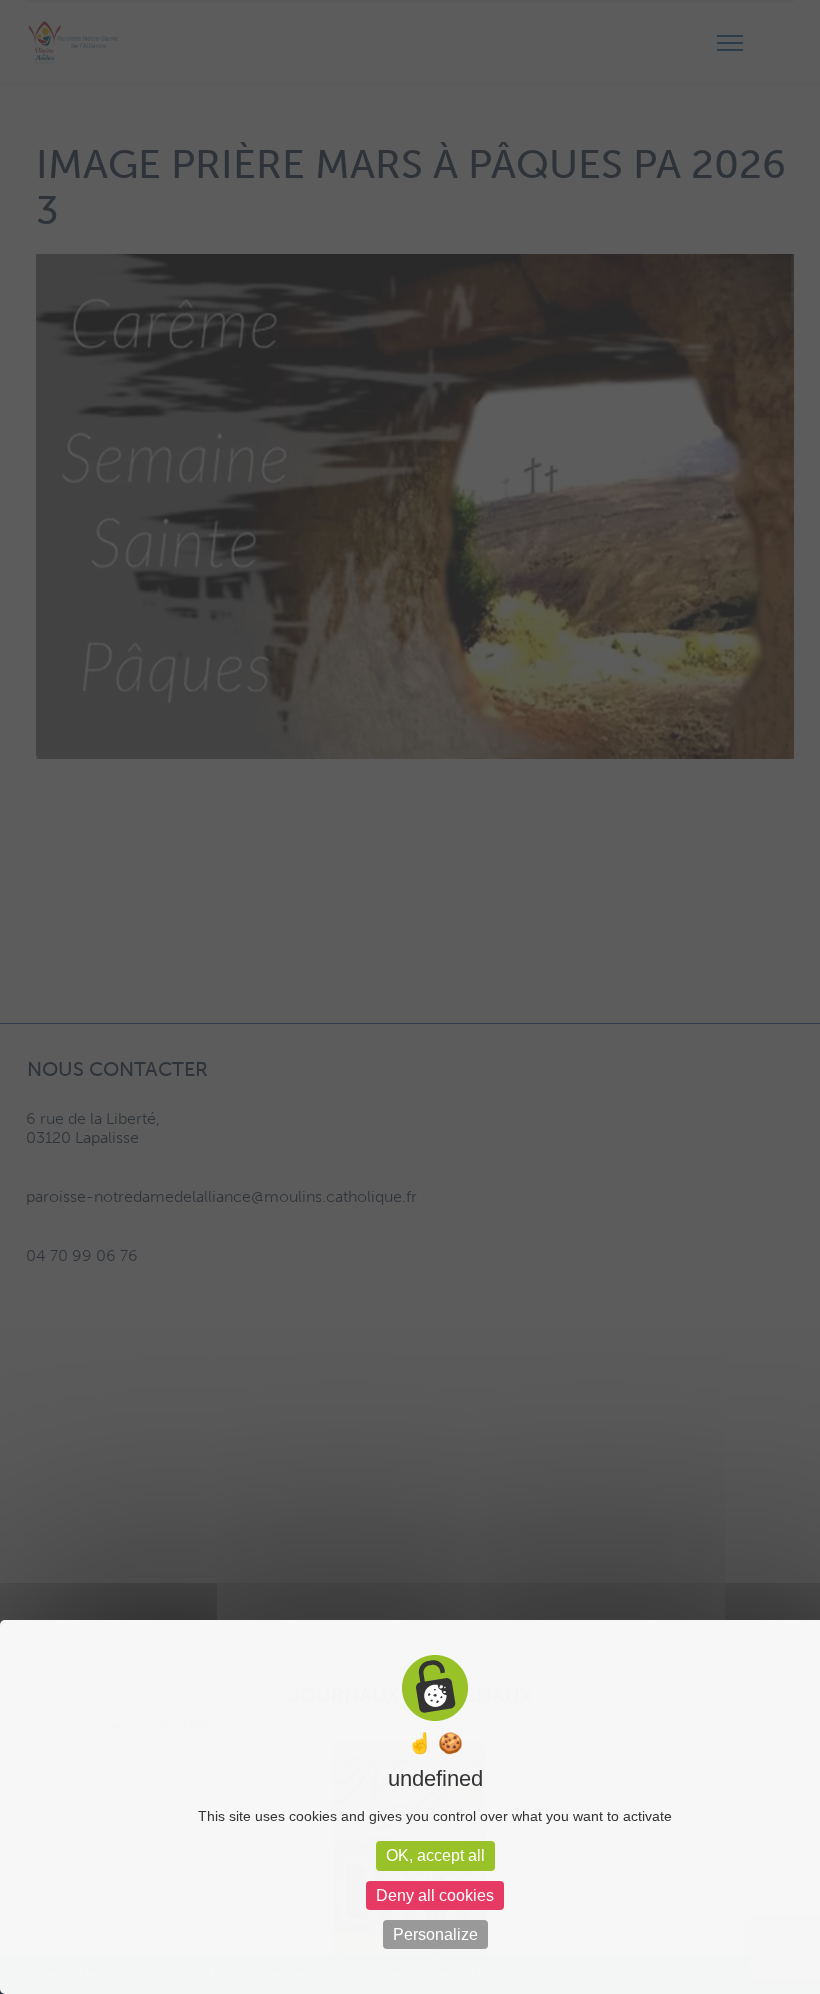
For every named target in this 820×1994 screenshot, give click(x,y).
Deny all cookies (435, 1895)
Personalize (435, 1934)
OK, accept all (435, 1855)
